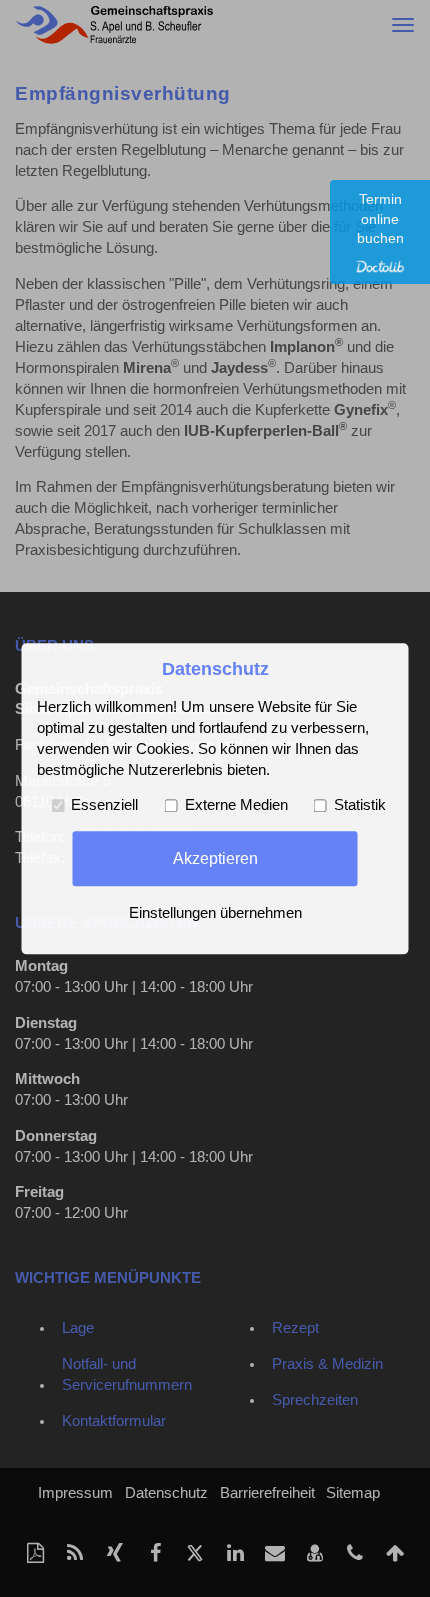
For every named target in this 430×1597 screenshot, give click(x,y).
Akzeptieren (215, 858)
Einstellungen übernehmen (215, 913)
